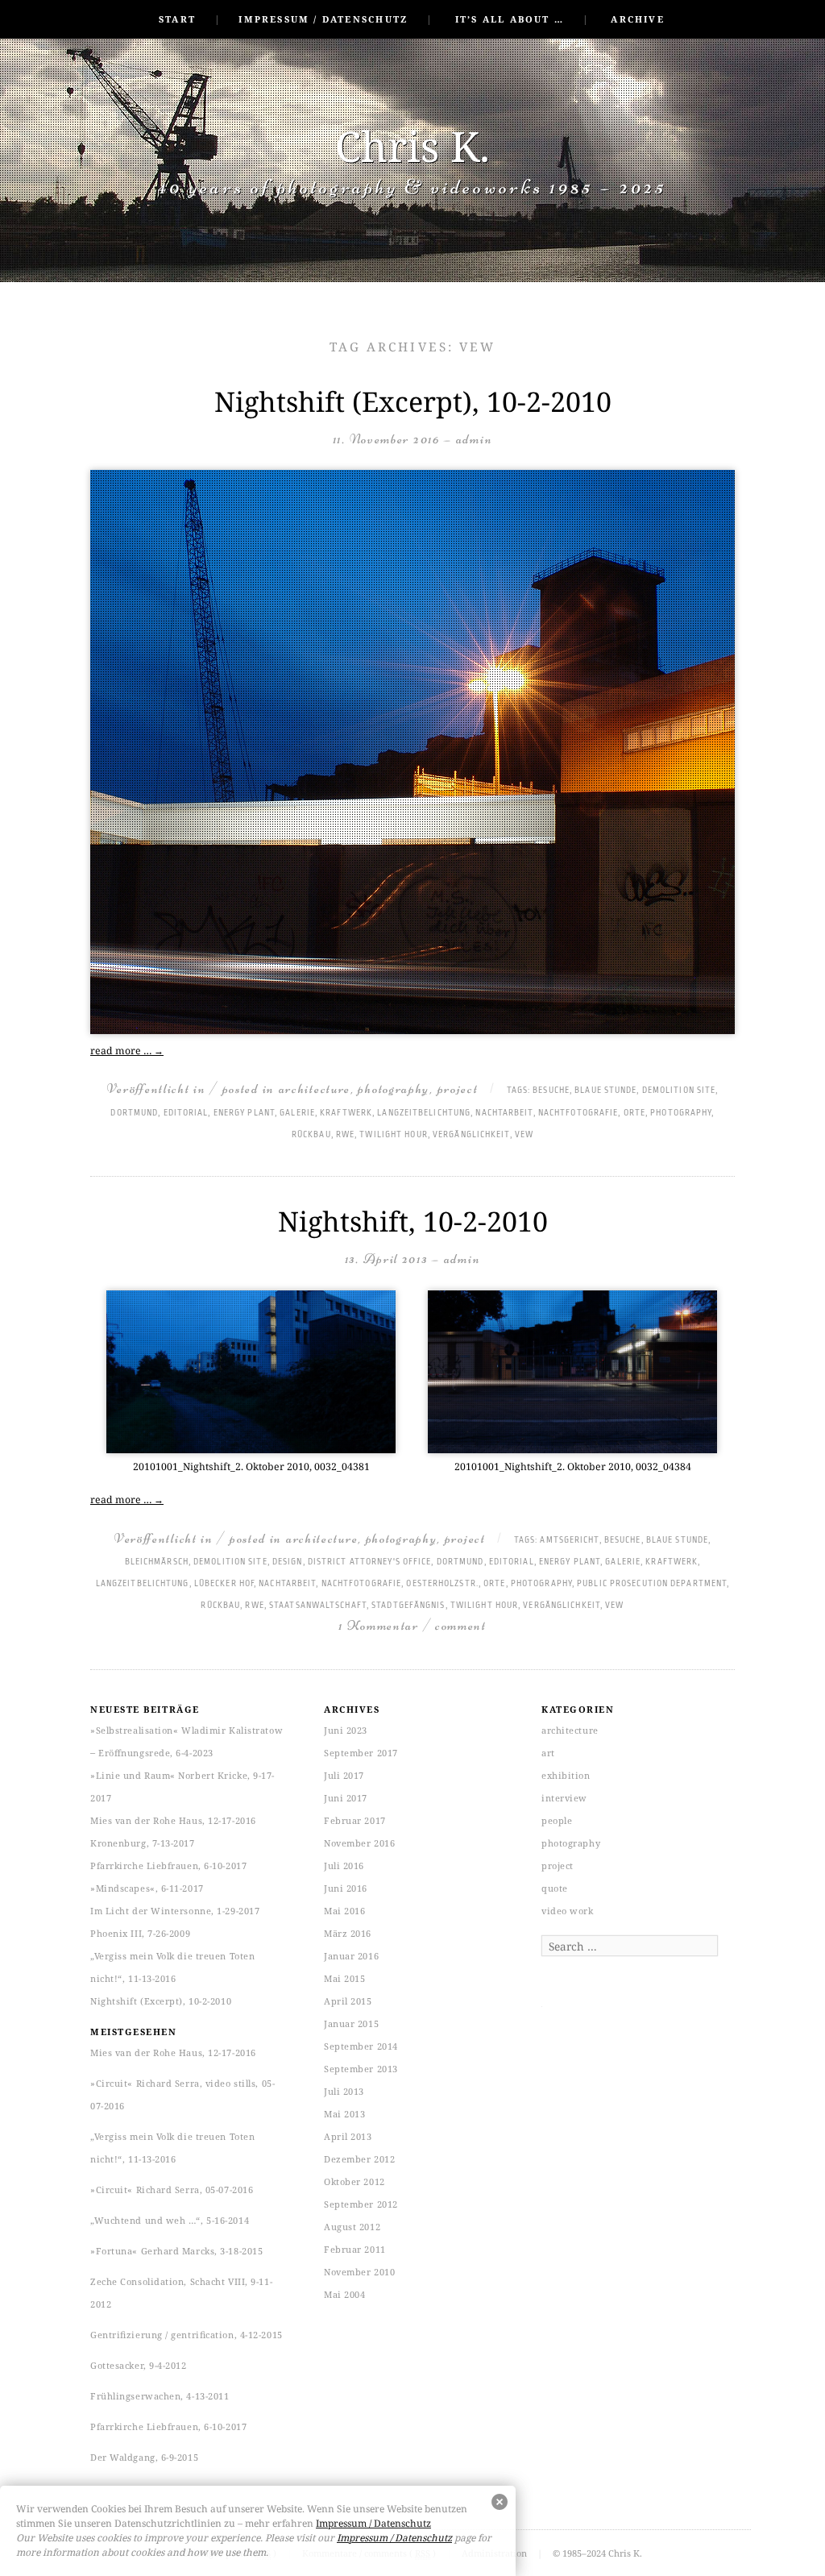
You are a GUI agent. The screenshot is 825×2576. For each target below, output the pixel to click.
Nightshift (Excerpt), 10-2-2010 (413, 401)
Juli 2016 (344, 1866)
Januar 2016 (351, 1956)
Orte (634, 1113)
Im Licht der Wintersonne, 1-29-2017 (175, 1911)
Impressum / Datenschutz (323, 19)
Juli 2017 (344, 1775)
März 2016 (348, 1933)
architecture (315, 1089)
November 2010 (359, 2272)
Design (288, 1562)
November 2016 (359, 1843)
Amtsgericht (569, 1540)
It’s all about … (510, 19)
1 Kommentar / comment (412, 1625)
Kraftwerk (346, 1113)
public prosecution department (652, 1584)
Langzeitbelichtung (424, 1113)
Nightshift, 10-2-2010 (413, 1221)
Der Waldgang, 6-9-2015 (144, 2457)
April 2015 (348, 2001)
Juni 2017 (346, 1798)
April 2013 (348, 2136)
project (458, 1089)
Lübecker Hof (224, 1584)
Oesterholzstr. (442, 1584)
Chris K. (412, 145)
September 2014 (361, 2046)
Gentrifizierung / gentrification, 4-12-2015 (187, 2335)
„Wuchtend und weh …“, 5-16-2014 (170, 2220)
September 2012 (361, 2204)
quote (555, 1888)
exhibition (566, 1775)
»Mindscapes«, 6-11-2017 (147, 1888)
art (548, 1753)
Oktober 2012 (354, 2181)
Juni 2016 (346, 1888)
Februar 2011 (355, 2249)
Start (177, 19)
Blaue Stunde (605, 1091)
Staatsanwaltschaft (318, 1606)
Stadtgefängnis (408, 1606)
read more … (127, 1051)
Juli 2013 (344, 2091)
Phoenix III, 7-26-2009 (140, 1933)
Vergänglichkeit (471, 1135)
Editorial (186, 1113)
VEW (524, 1135)
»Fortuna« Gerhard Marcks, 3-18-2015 (176, 2251)
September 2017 (361, 1753)
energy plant (244, 1113)
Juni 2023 (346, 1730)
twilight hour (393, 1135)
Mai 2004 (344, 2294)
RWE (345, 1135)
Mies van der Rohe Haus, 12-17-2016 (173, 1820)
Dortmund (134, 1113)
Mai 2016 (344, 1911)
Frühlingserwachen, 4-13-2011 (160, 2396)
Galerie (297, 1113)
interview (564, 1798)
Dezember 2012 (359, 2159)
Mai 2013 (344, 2114)
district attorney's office (370, 1562)
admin (475, 439)
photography (394, 1089)
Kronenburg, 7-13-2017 (143, 1843)
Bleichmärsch (157, 1562)
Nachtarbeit (504, 1113)
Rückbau (311, 1135)
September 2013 (361, 2069)
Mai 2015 (344, 1978)
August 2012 (352, 2227)
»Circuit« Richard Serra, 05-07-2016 (172, 2190)
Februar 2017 (355, 1820)
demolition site (679, 1091)
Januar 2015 (351, 2023)
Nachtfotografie (578, 1113)
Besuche (551, 1091)
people (557, 1820)
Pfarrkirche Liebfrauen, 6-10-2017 (168, 1866)
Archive (637, 19)
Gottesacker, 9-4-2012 (139, 2365)
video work (568, 1911)
